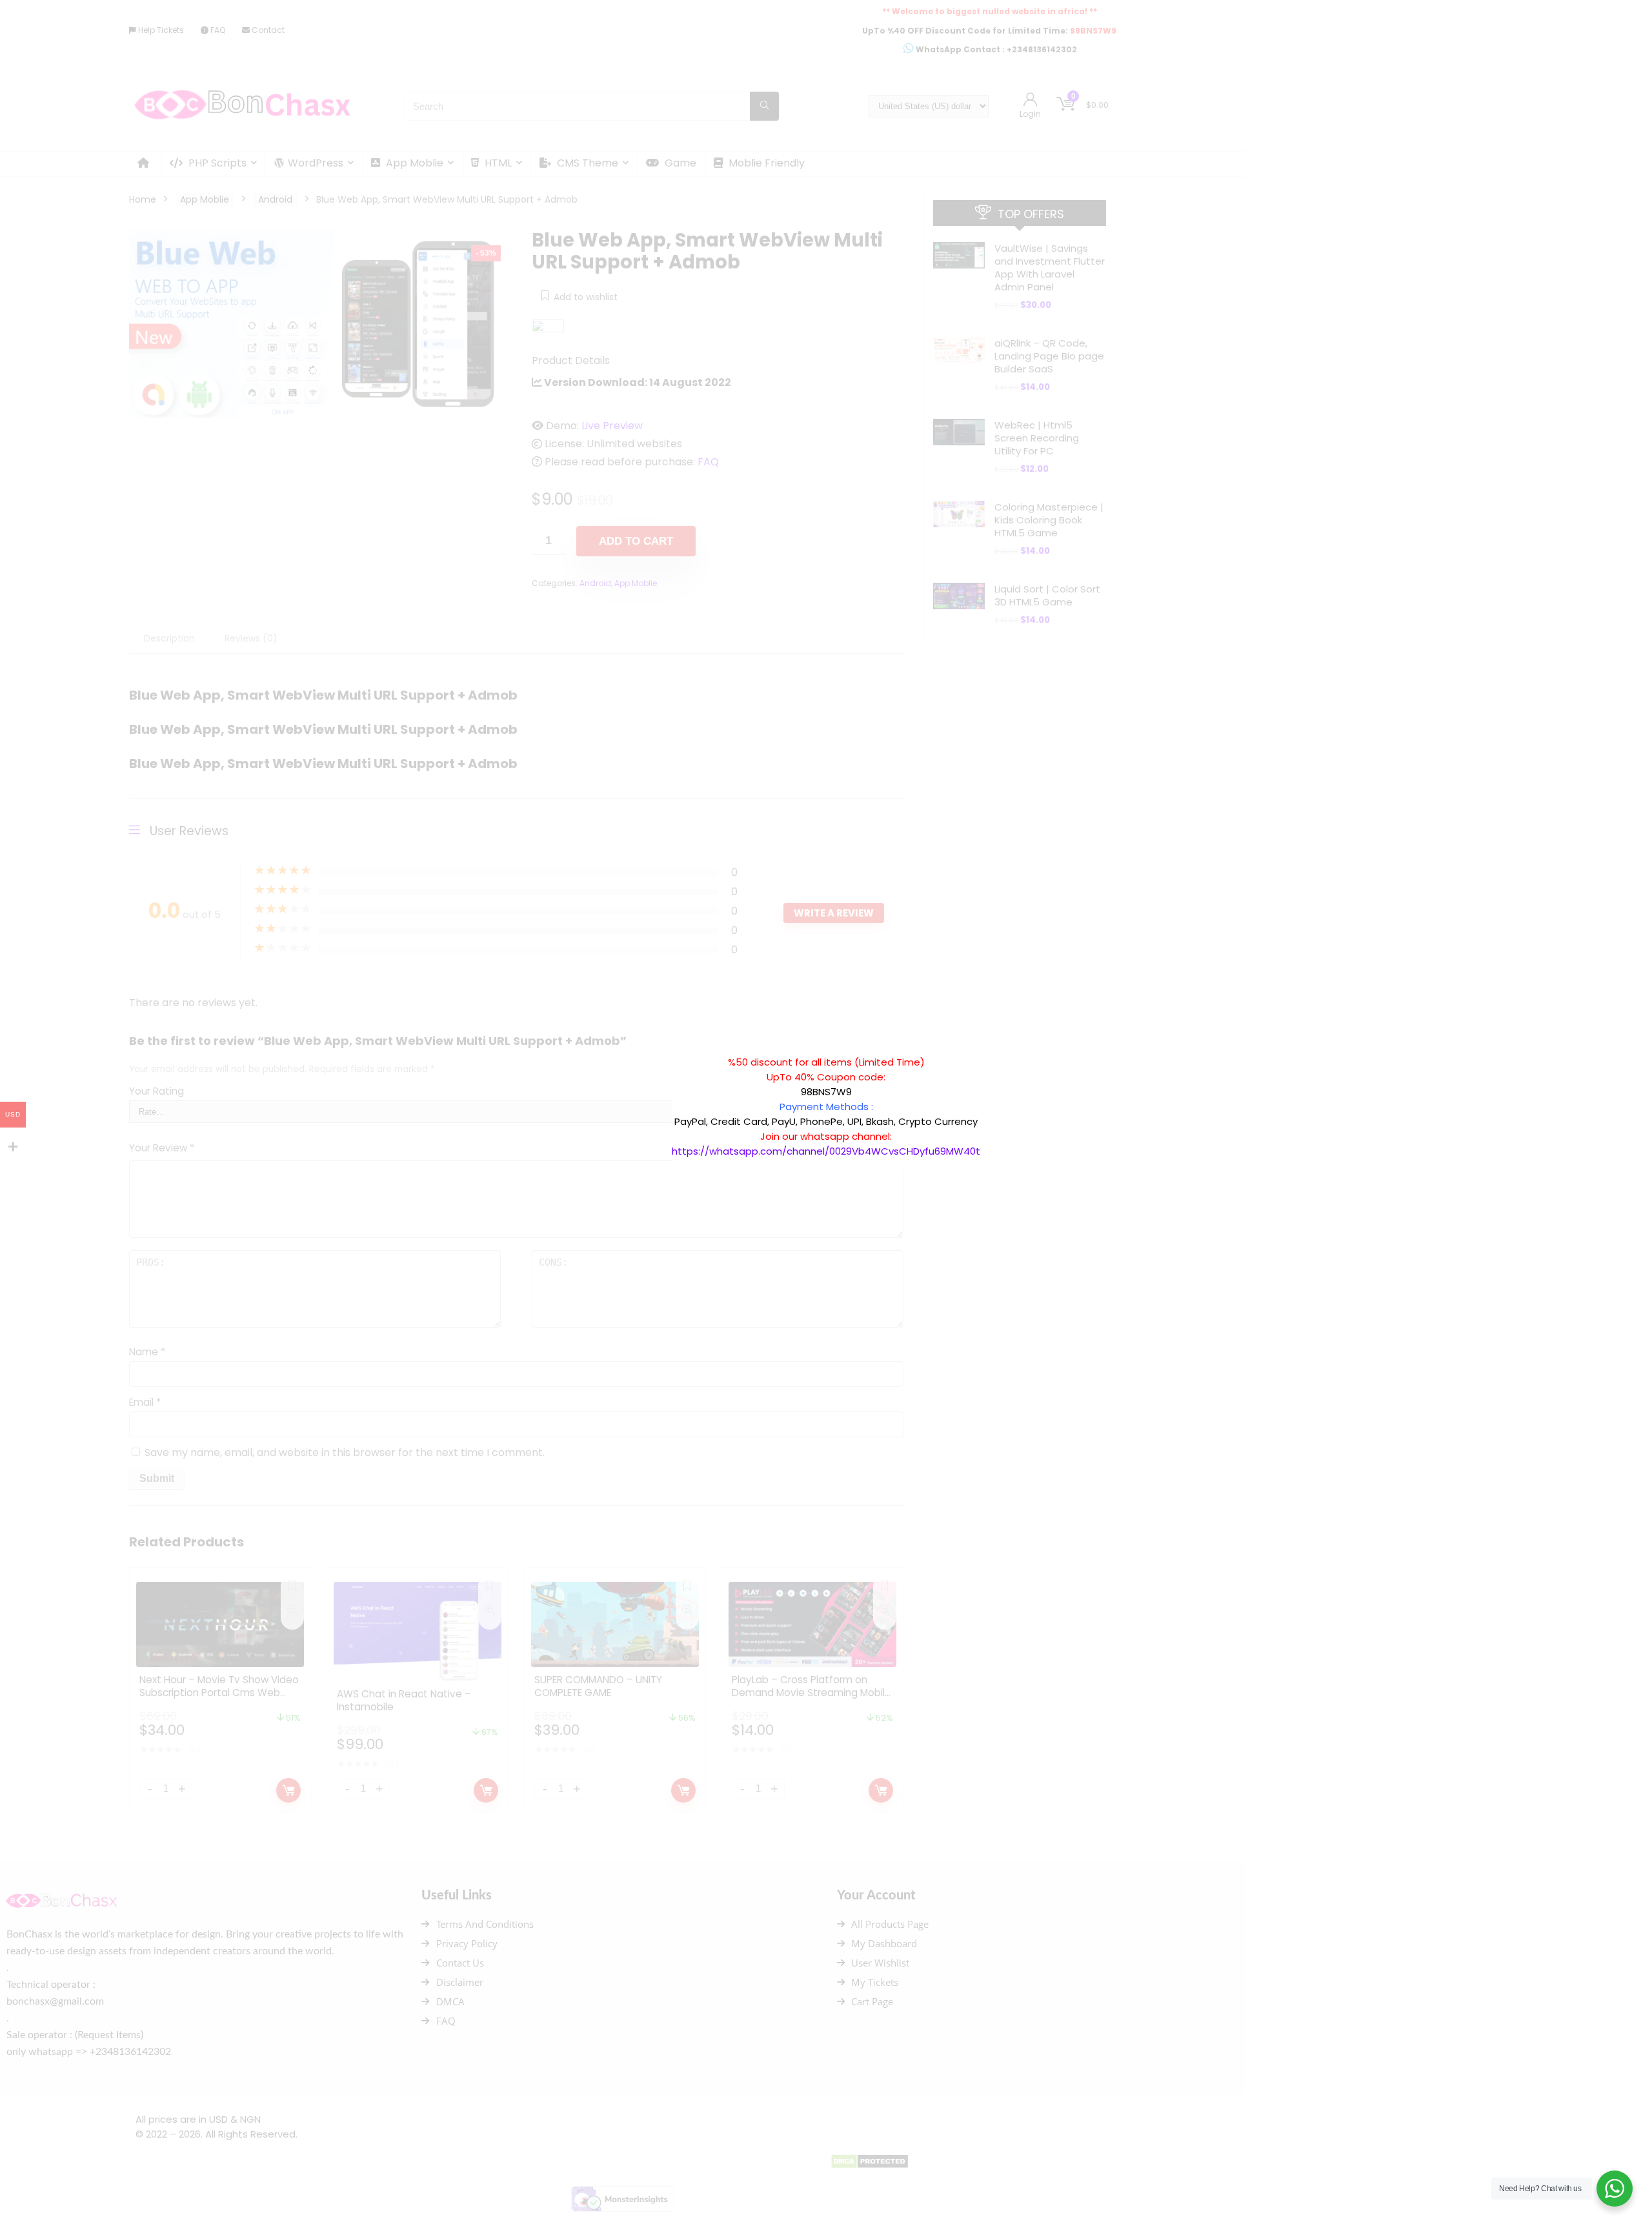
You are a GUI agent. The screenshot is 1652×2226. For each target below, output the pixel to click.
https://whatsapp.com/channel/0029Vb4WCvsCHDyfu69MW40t (826, 1151)
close (987, 1048)
